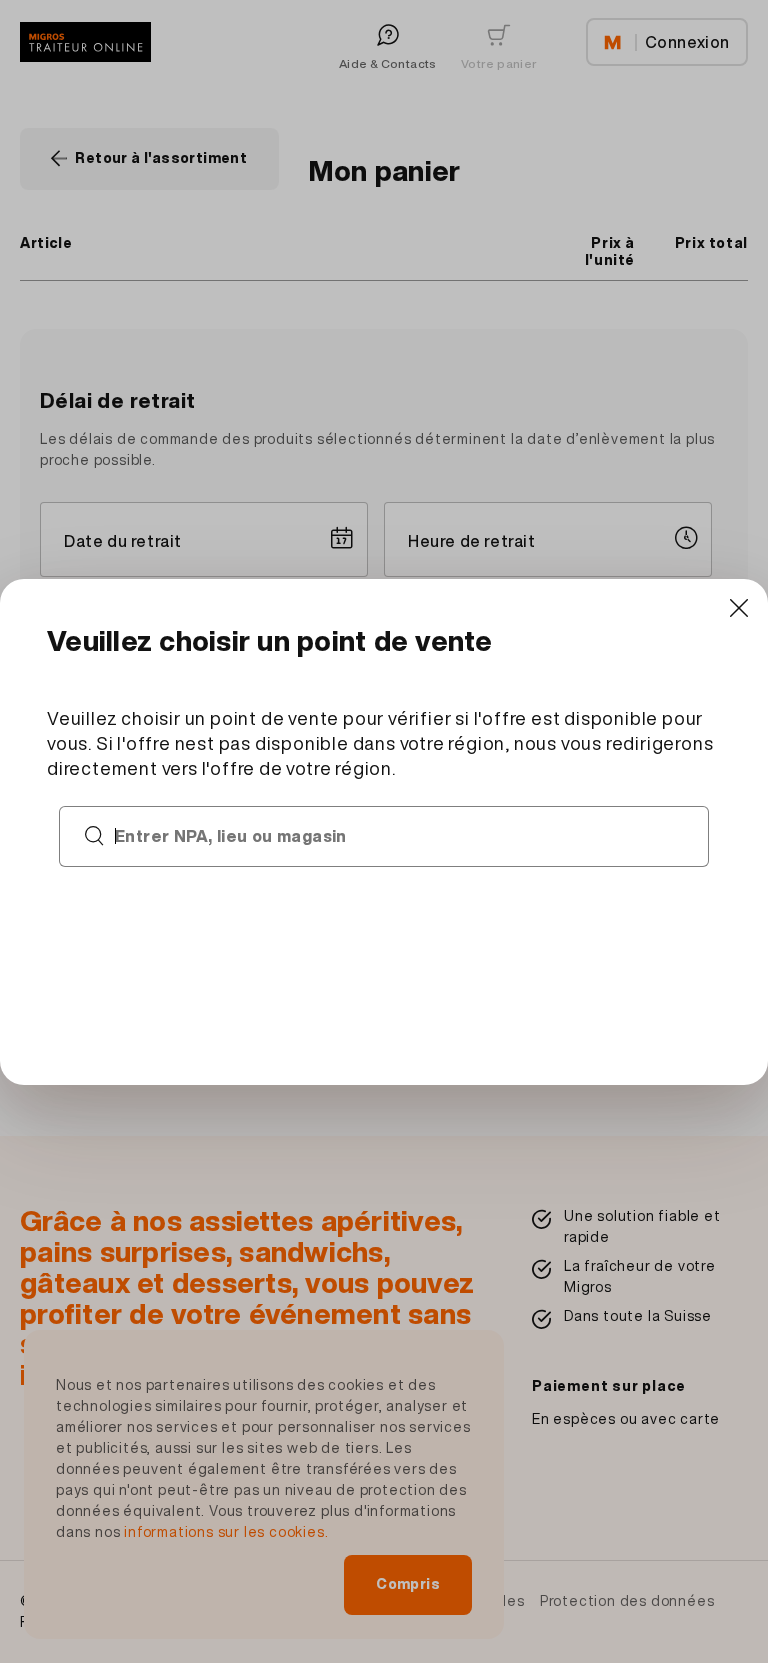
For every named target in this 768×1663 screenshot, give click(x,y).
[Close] (738, 608)
